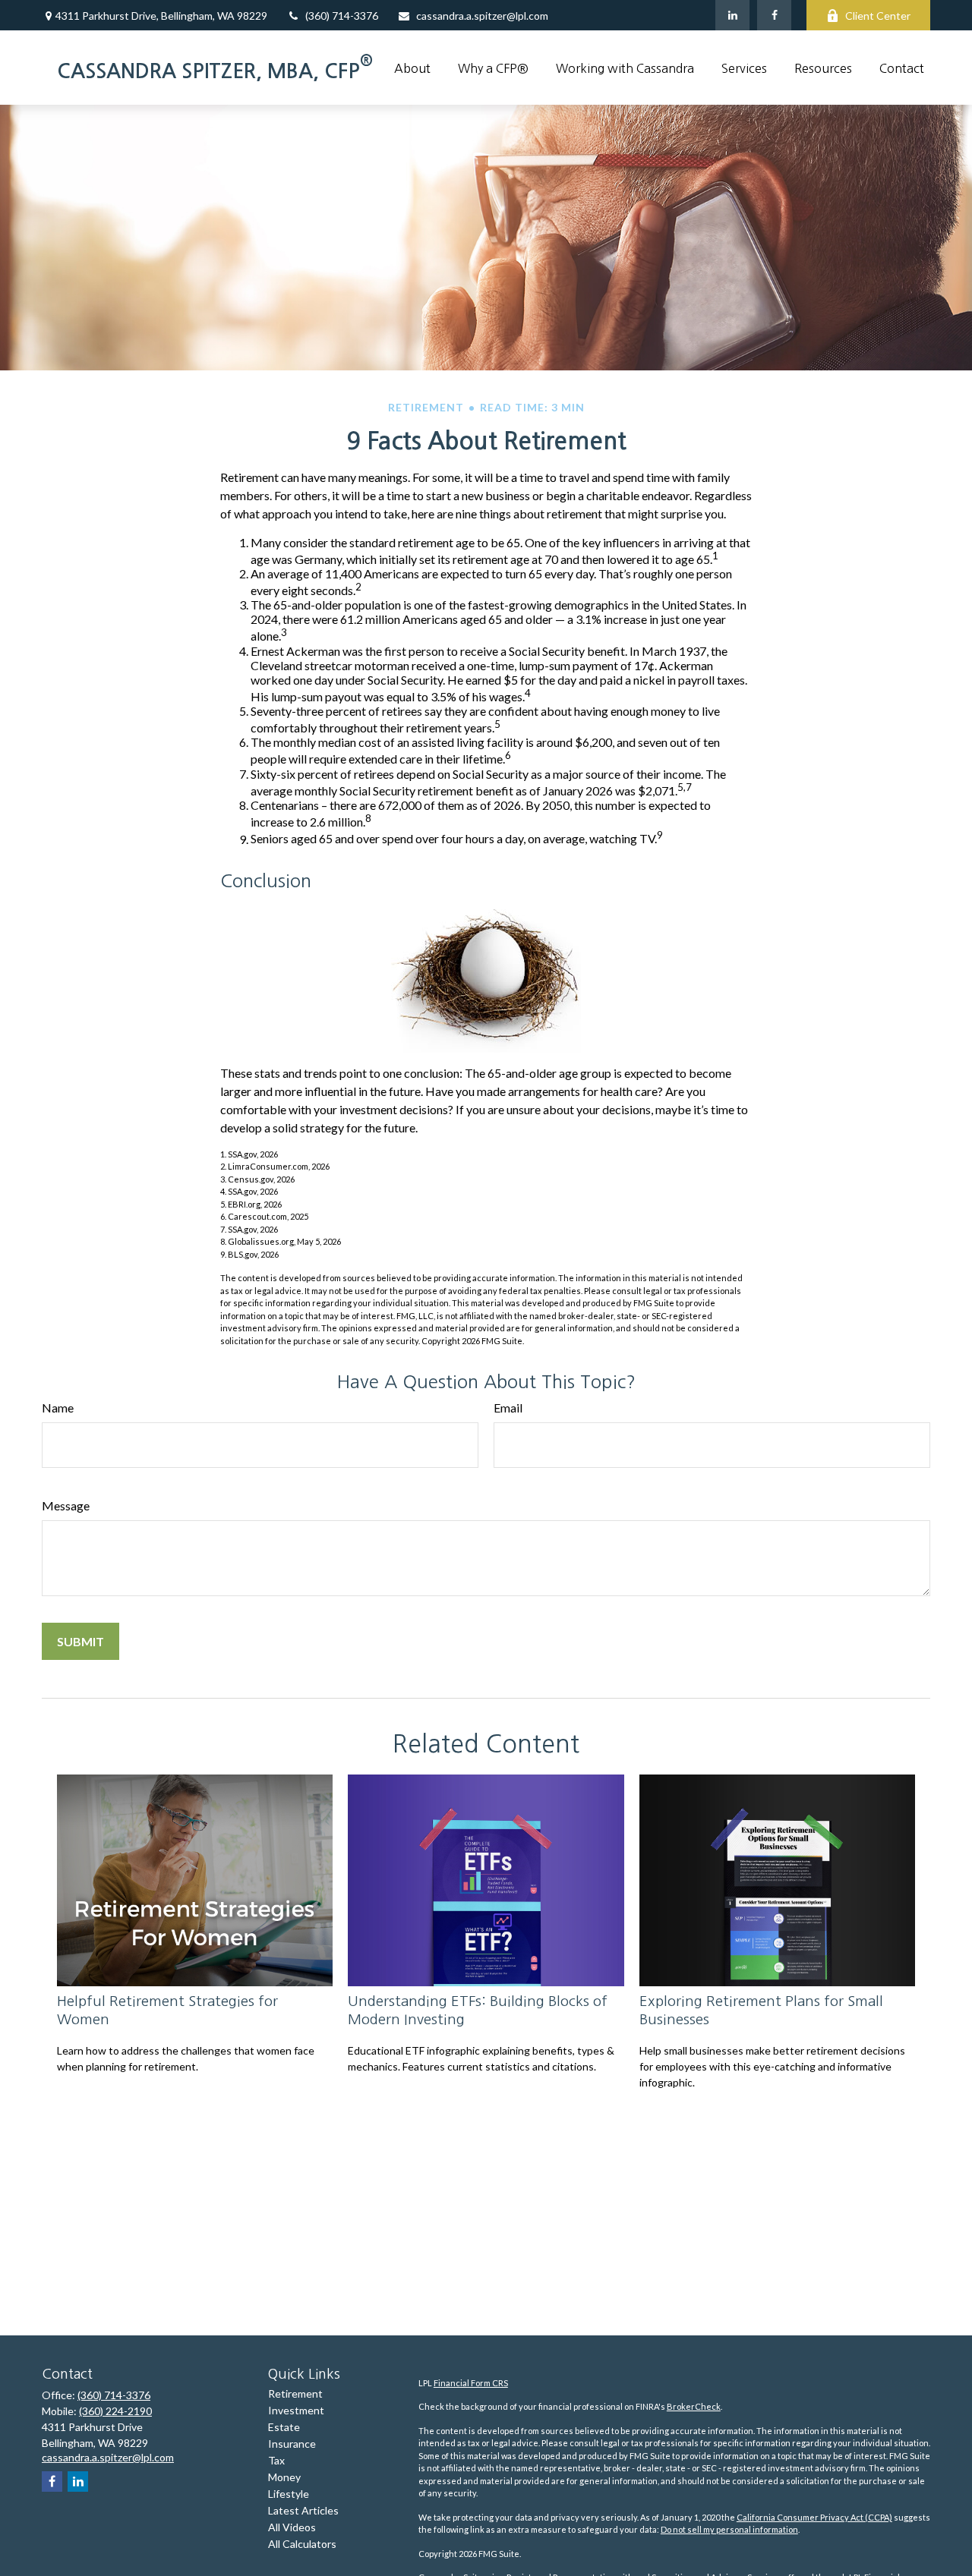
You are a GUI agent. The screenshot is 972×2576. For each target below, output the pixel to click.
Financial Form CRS (471, 2383)
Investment (296, 2410)
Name (58, 1408)
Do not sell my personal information (729, 2529)
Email (508, 1408)
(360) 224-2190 (115, 2411)
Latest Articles (303, 2510)
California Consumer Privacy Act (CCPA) (814, 2517)
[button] (412, 68)
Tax (276, 2460)
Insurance (292, 2444)
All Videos (292, 2527)
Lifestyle (289, 2494)
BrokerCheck (694, 2406)
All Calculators (302, 2544)
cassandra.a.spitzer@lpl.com (482, 16)
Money (284, 2477)
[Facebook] (774, 15)
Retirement (295, 2393)
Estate (284, 2427)
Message (66, 1505)
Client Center (878, 16)
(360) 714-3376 (342, 16)
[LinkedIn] (732, 15)
